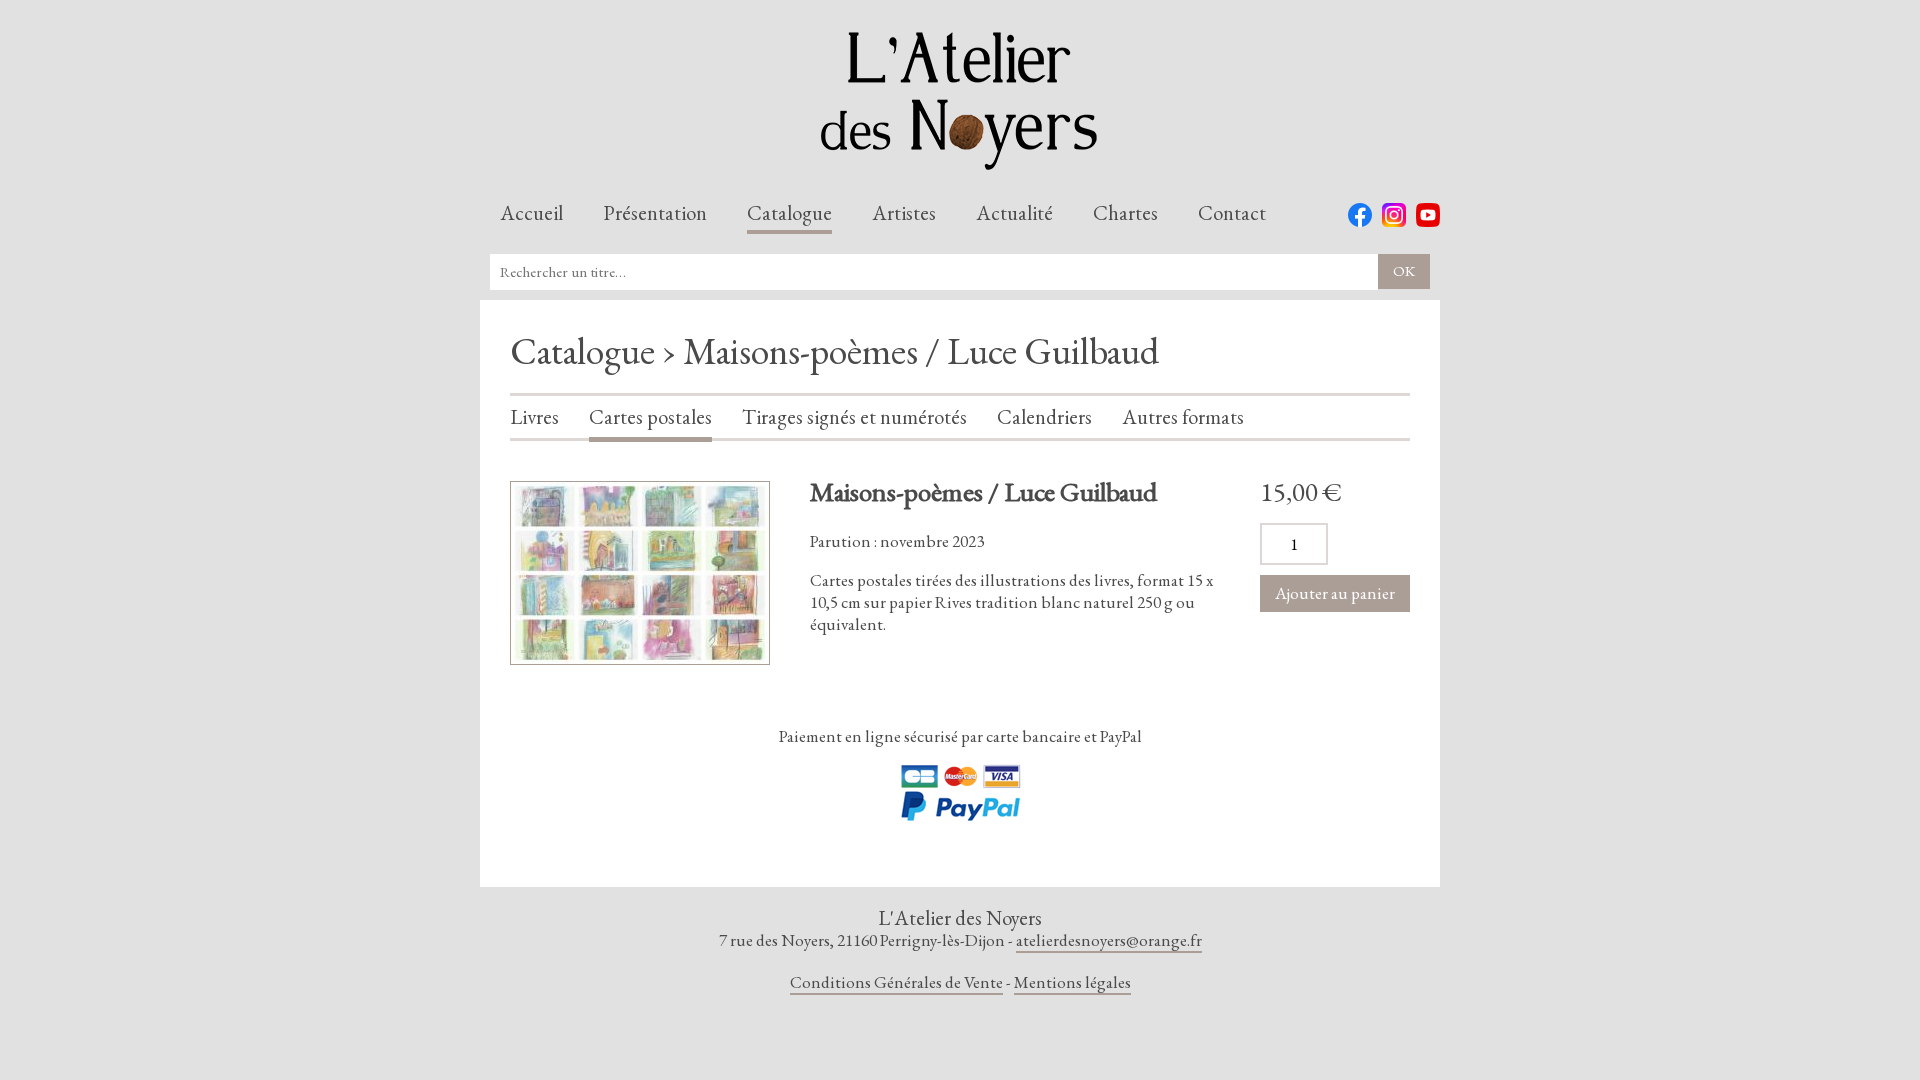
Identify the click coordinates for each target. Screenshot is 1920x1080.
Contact (1232, 214)
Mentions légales (1072, 982)
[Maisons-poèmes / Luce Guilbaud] (640, 573)
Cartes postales (650, 418)
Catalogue (789, 214)
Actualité (1014, 214)
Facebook (1360, 215)
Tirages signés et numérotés (854, 418)
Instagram (1394, 215)
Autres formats (1183, 418)
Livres (534, 418)
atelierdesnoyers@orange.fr (1109, 940)
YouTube (1428, 215)
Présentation (655, 214)
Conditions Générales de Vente (896, 982)
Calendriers (1044, 418)
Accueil (531, 214)
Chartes (1125, 214)
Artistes (904, 214)
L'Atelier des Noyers (960, 101)
